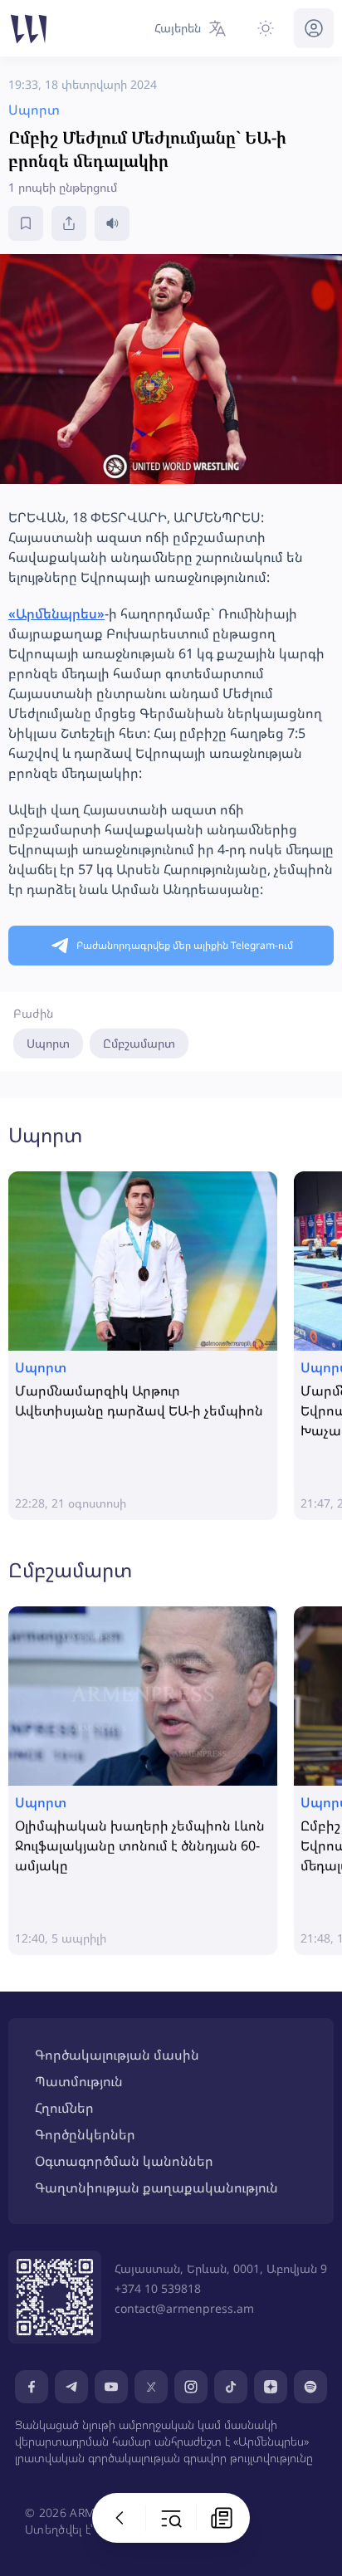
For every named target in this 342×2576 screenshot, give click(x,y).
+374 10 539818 (158, 2288)
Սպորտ (48, 1043)
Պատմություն (79, 2081)
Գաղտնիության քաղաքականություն (156, 2187)
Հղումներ (64, 2108)
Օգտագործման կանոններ (124, 2161)
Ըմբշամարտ (139, 1043)
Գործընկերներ (85, 2134)
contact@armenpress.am (184, 2308)
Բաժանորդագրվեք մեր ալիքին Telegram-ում (185, 945)
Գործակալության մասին (117, 2055)
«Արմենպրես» (56, 613)
